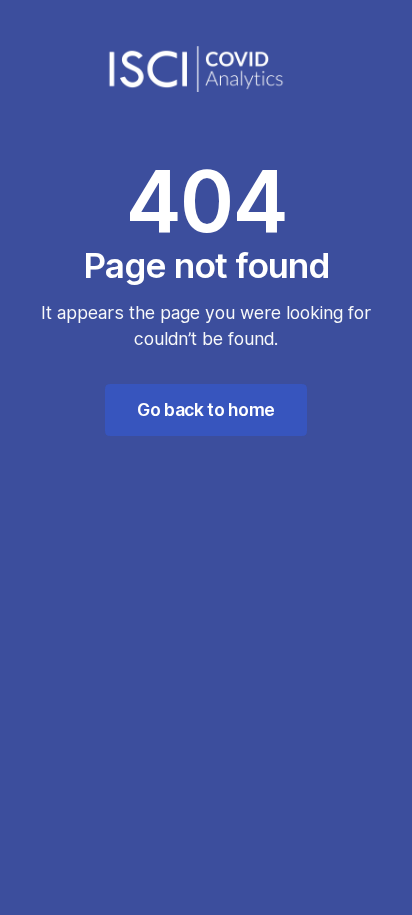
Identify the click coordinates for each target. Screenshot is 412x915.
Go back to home (206, 409)
